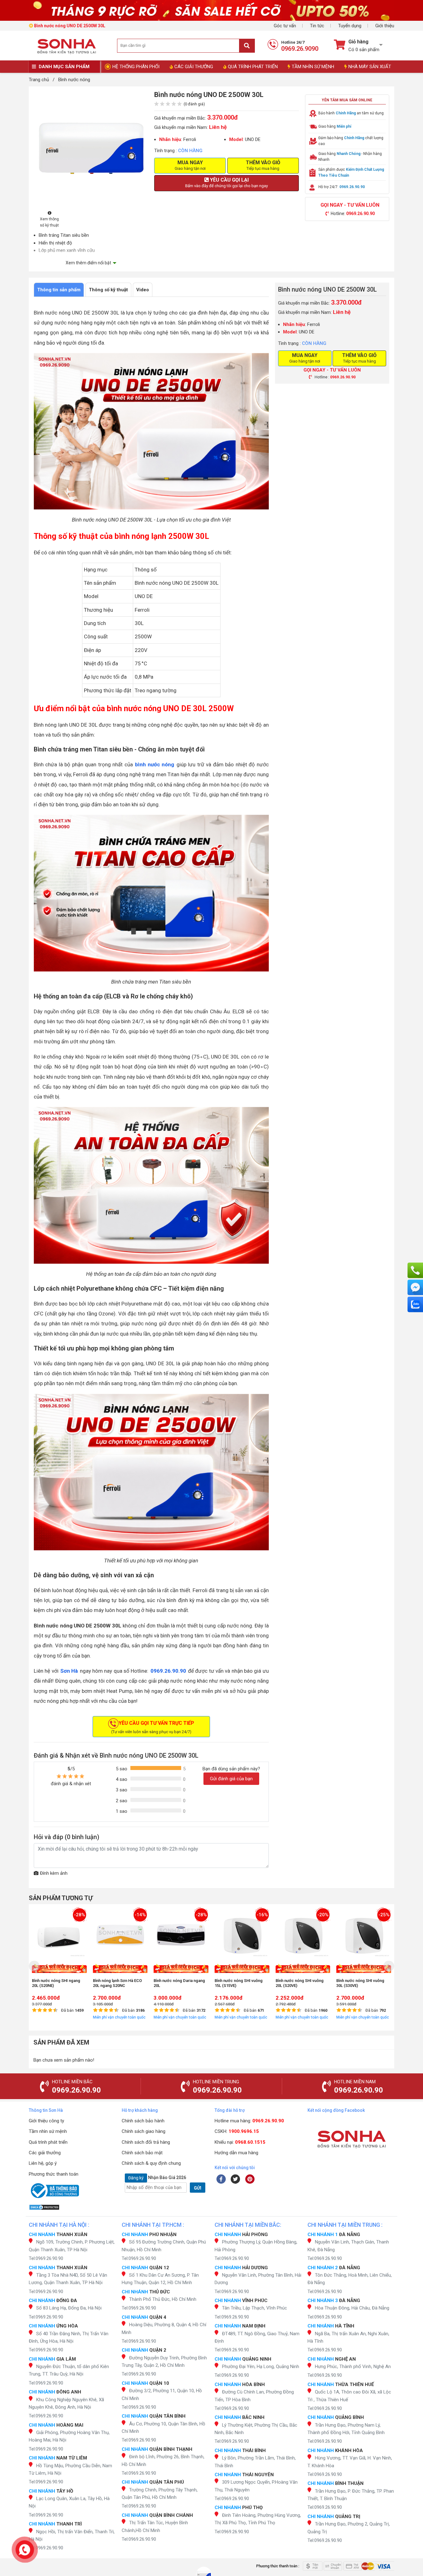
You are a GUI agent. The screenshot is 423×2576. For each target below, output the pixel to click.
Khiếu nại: (240, 2142)
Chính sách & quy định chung (151, 2163)
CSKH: (237, 2131)
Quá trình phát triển (48, 2142)
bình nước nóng (155, 764)
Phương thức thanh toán (54, 2174)
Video (143, 290)
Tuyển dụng (350, 26)
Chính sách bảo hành (143, 2121)
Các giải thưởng (45, 2153)
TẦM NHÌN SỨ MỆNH (313, 67)
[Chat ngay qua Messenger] (415, 1287)
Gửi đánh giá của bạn (231, 1779)
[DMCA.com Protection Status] (72, 2207)
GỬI (198, 2188)
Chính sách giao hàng (144, 2131)
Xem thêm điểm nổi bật (88, 263)
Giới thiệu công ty (46, 2121)
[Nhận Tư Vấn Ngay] (415, 1270)
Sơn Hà (69, 1671)
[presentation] (34, 1966)
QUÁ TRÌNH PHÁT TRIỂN (253, 67)
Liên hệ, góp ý (43, 2163)
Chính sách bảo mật (142, 2153)
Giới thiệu (385, 26)
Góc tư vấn (285, 26)
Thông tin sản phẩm (59, 290)
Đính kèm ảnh (54, 1873)
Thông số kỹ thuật (108, 290)
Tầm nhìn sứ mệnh (48, 2131)
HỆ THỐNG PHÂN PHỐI (136, 67)
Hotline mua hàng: (249, 2121)
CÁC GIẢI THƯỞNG (194, 67)
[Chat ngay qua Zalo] (415, 1304)
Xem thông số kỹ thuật (49, 222)
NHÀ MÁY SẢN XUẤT (370, 67)
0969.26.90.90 (168, 1671)
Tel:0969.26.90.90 (46, 2258)
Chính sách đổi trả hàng (146, 2142)
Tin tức (317, 26)
